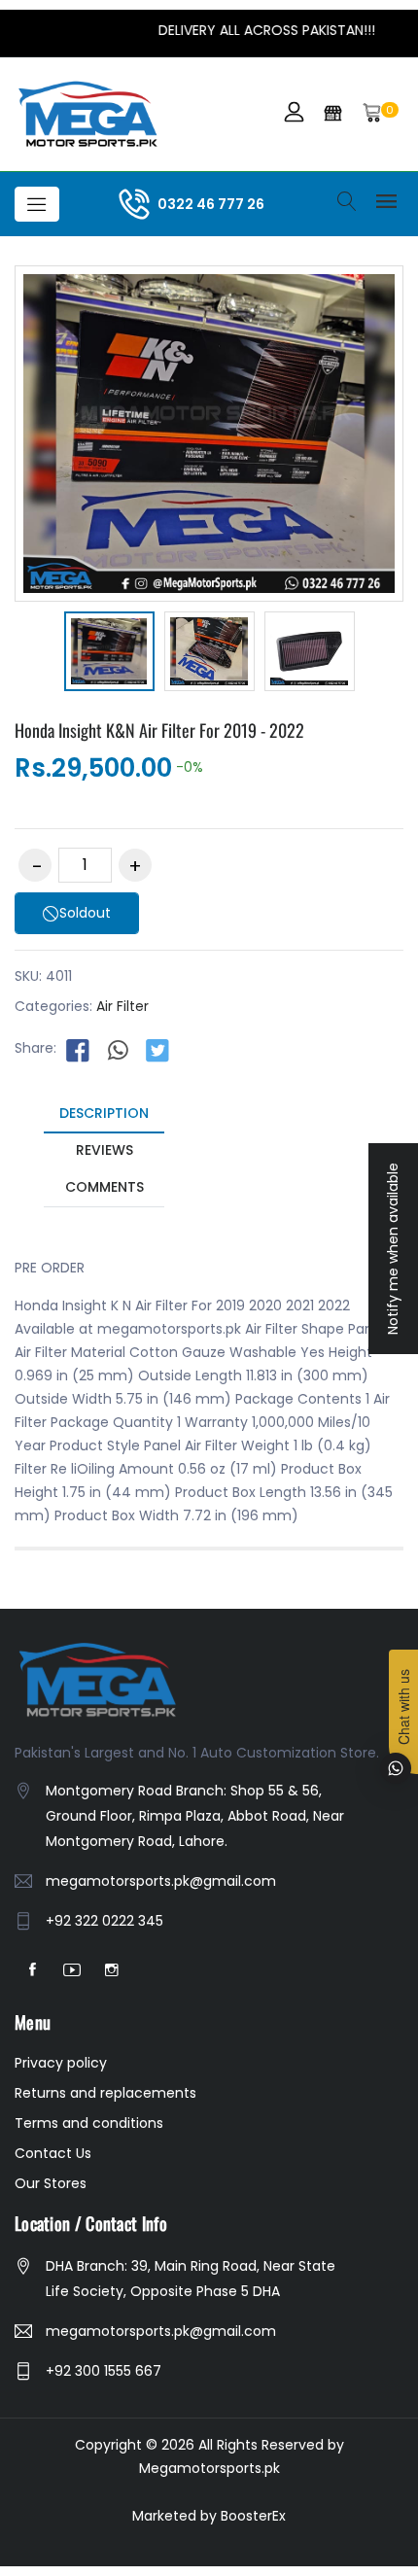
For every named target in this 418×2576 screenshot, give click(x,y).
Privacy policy (61, 2063)
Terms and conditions (89, 2123)
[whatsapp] (118, 1049)
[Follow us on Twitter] (157, 1049)
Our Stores (51, 2183)
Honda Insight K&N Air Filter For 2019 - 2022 (159, 730)
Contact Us (53, 2153)
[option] (109, 654)
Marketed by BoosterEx (209, 2516)
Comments (104, 1187)
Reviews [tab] (104, 1150)
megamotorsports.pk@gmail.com (161, 1881)
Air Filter (122, 1006)
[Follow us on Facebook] (78, 1049)
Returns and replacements (105, 2093)
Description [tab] (104, 1113)
